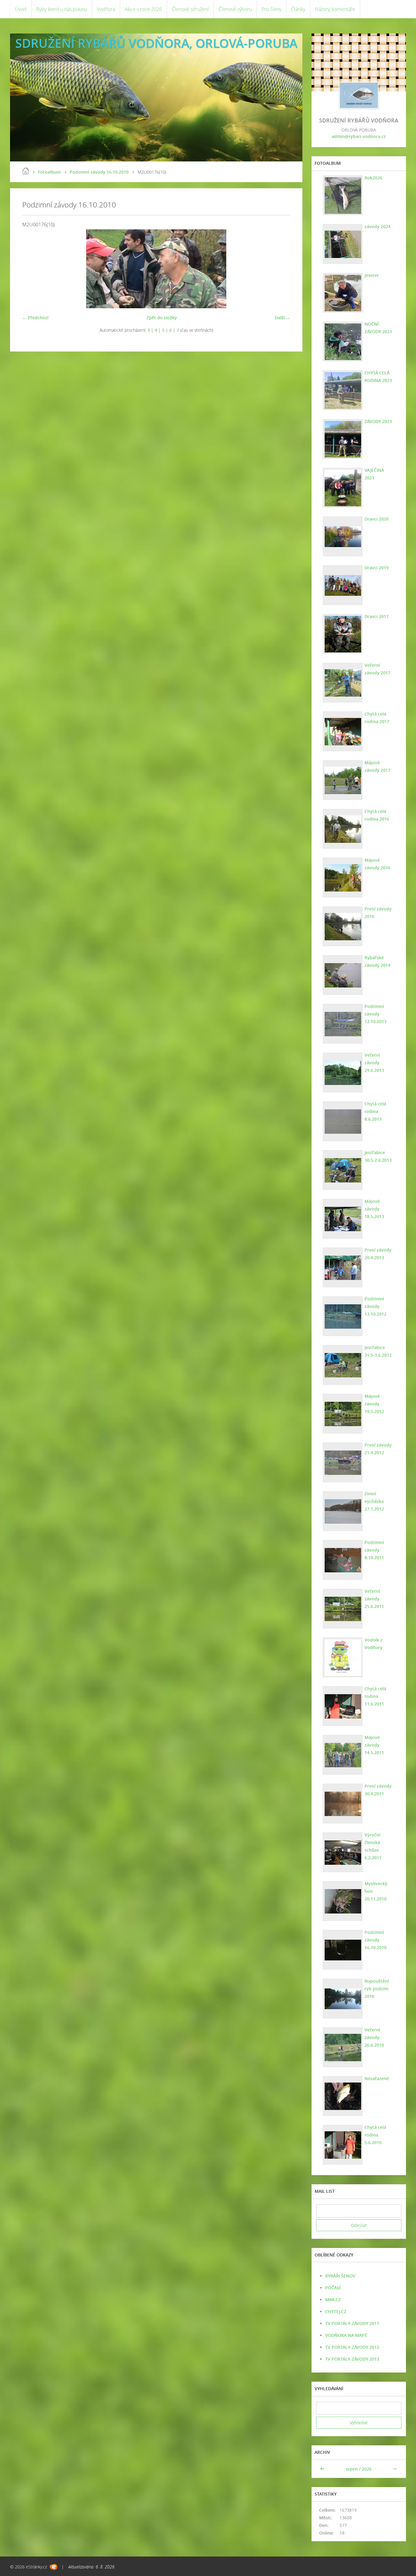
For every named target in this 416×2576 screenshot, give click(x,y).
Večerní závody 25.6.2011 (374, 1599)
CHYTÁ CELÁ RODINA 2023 (378, 376)
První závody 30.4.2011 (378, 1790)
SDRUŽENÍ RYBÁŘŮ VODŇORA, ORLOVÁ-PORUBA (156, 43)
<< (323, 2469)
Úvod (21, 9)
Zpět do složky (162, 318)
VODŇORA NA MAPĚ (346, 2335)
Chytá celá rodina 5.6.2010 (375, 2135)
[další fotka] (280, 269)
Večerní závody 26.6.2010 (374, 2037)
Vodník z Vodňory (374, 1644)
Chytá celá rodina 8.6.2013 (375, 1111)
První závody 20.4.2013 (378, 1254)
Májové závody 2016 (377, 864)
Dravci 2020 (377, 519)
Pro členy (271, 9)
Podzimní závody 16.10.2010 (99, 172)
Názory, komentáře (335, 9)
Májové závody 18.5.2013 (374, 1209)
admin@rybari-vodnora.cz (359, 136)
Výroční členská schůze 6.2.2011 (373, 1846)
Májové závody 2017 (377, 766)
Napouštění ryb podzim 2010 (377, 1989)
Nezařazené (377, 2078)
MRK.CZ (333, 2300)
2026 (367, 2469)
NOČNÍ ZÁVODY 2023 (378, 328)
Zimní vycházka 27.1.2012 (374, 1501)
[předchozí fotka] (32, 269)
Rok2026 (373, 178)
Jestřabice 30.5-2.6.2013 (378, 1156)
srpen (352, 2469)
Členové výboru (235, 9)
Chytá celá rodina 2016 (377, 815)
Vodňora (106, 9)
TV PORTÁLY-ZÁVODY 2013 (352, 2359)
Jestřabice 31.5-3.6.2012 (378, 1351)
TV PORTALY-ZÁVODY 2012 (352, 2347)
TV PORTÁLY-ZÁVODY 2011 (352, 2323)
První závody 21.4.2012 (378, 1449)
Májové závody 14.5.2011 (374, 1745)
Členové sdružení (190, 9)
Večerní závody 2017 (377, 669)
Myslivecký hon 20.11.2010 (376, 1891)
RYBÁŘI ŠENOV (340, 2276)
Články (298, 9)
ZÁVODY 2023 (378, 421)
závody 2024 (377, 226)
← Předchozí (35, 318)
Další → (282, 318)
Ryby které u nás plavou (62, 9)
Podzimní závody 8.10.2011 (374, 1550)
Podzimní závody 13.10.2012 (375, 1306)
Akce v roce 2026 (143, 9)
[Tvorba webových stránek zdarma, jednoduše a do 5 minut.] (53, 2567)
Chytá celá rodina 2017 (377, 718)
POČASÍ (333, 2288)
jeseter (372, 275)
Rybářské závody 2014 (377, 961)
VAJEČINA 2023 (374, 474)
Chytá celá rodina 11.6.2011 (375, 1696)
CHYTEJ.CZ (336, 2311)
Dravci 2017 (377, 616)
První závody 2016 (378, 913)
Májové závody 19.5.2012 (374, 1404)
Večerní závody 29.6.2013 (374, 1063)
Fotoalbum (49, 172)
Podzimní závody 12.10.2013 (375, 1014)
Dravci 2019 (377, 568)
